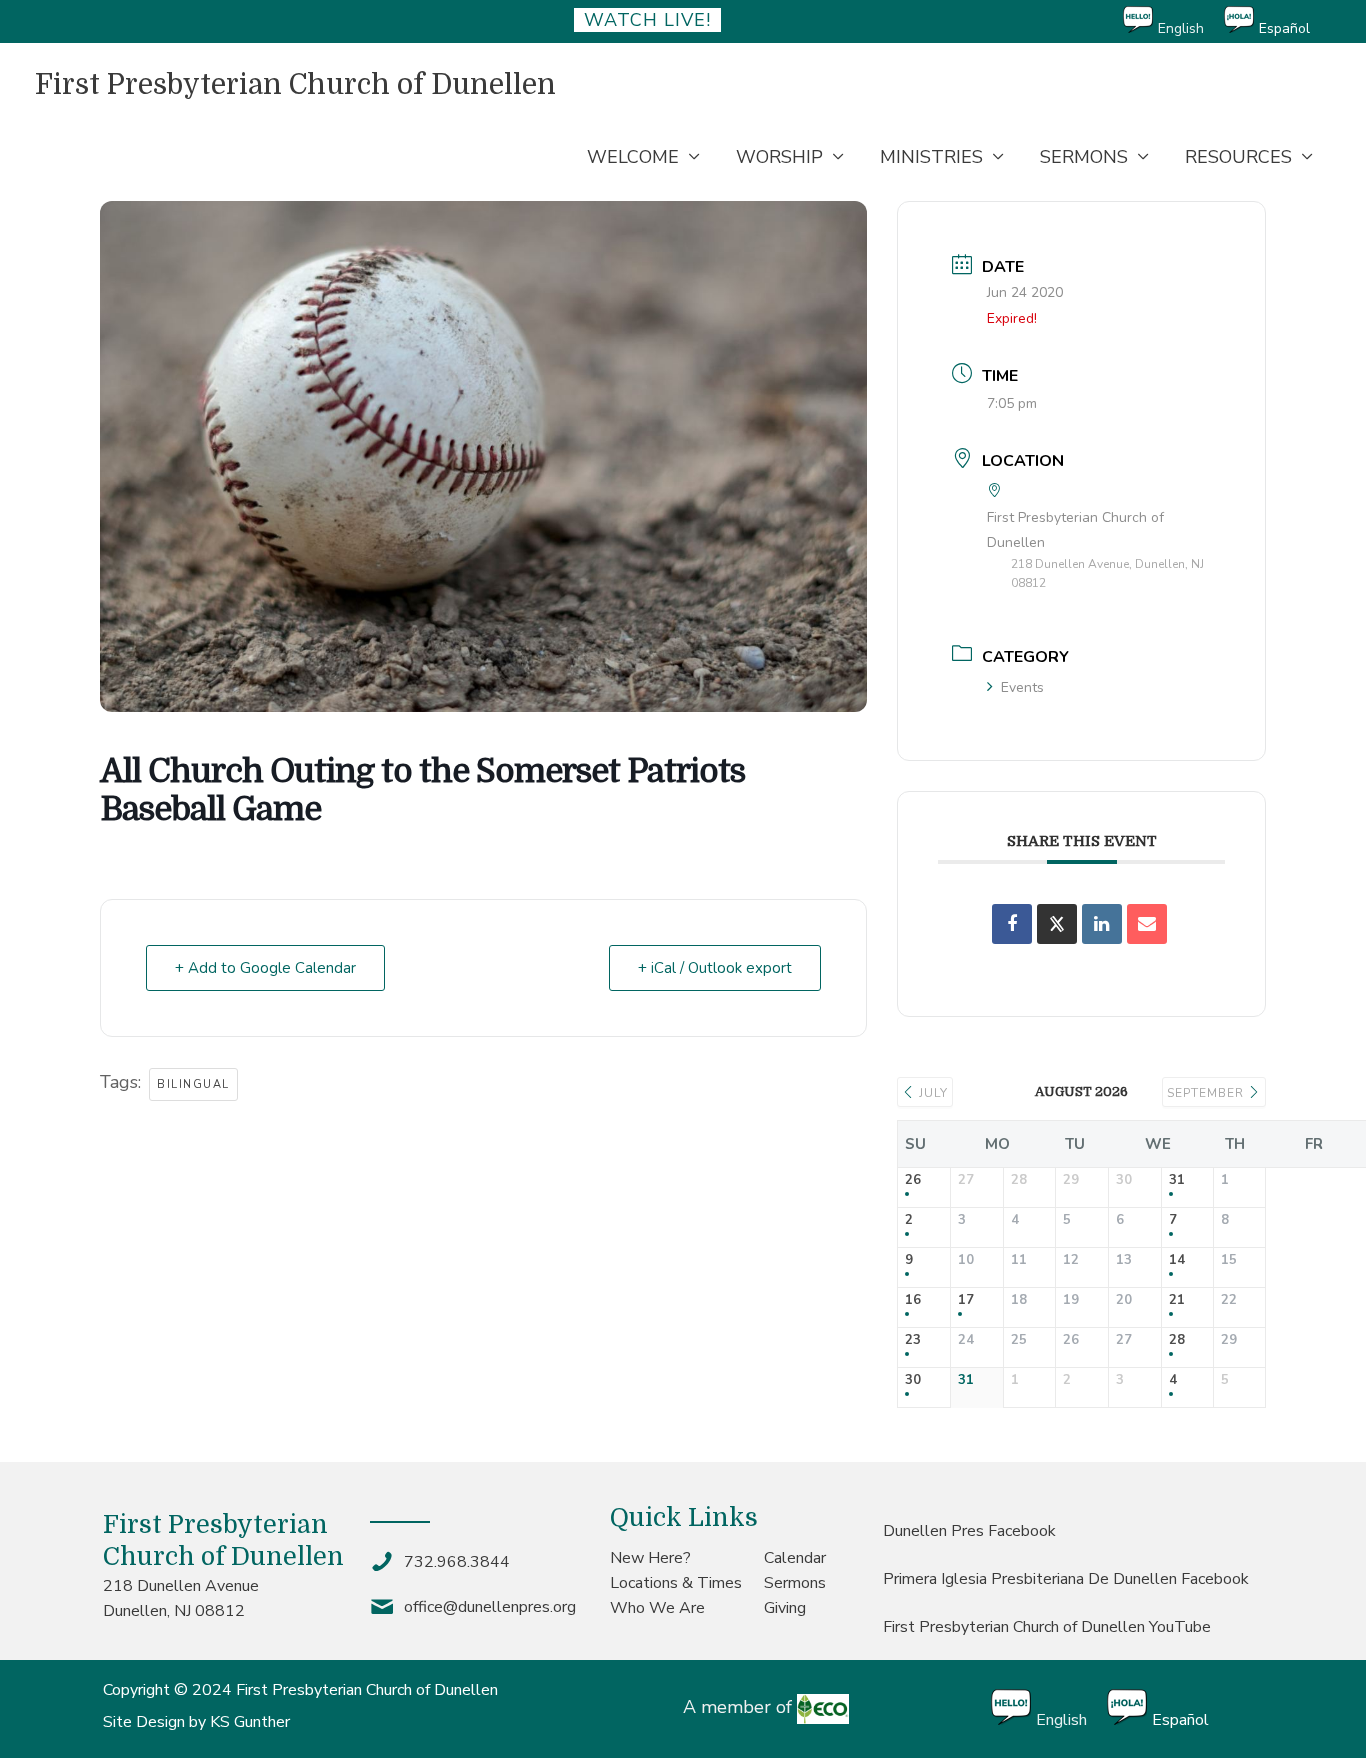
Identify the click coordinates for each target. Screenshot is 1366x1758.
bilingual (193, 1084)
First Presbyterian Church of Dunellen (295, 85)
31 (1177, 1181)
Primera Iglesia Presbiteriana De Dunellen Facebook (1066, 1579)
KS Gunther (250, 1722)
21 (1177, 1301)
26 (913, 1181)
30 (913, 1381)
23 (913, 1341)
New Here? (650, 1558)
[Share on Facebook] (1012, 924)
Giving (785, 1608)
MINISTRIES (931, 157)
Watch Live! (647, 20)
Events (1022, 687)
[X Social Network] (1057, 924)
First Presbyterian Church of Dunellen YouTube (1047, 1627)
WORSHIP (779, 157)
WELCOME (633, 157)
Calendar (795, 1558)
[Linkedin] (1102, 924)
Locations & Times (676, 1583)
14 (1177, 1261)
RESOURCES (1238, 157)
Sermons (795, 1583)
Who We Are (657, 1608)
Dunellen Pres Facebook (969, 1531)
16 (913, 1301)
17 (966, 1301)
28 (1177, 1341)
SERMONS (1084, 157)
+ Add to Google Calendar (265, 968)
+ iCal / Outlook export (715, 968)
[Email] (1147, 924)
